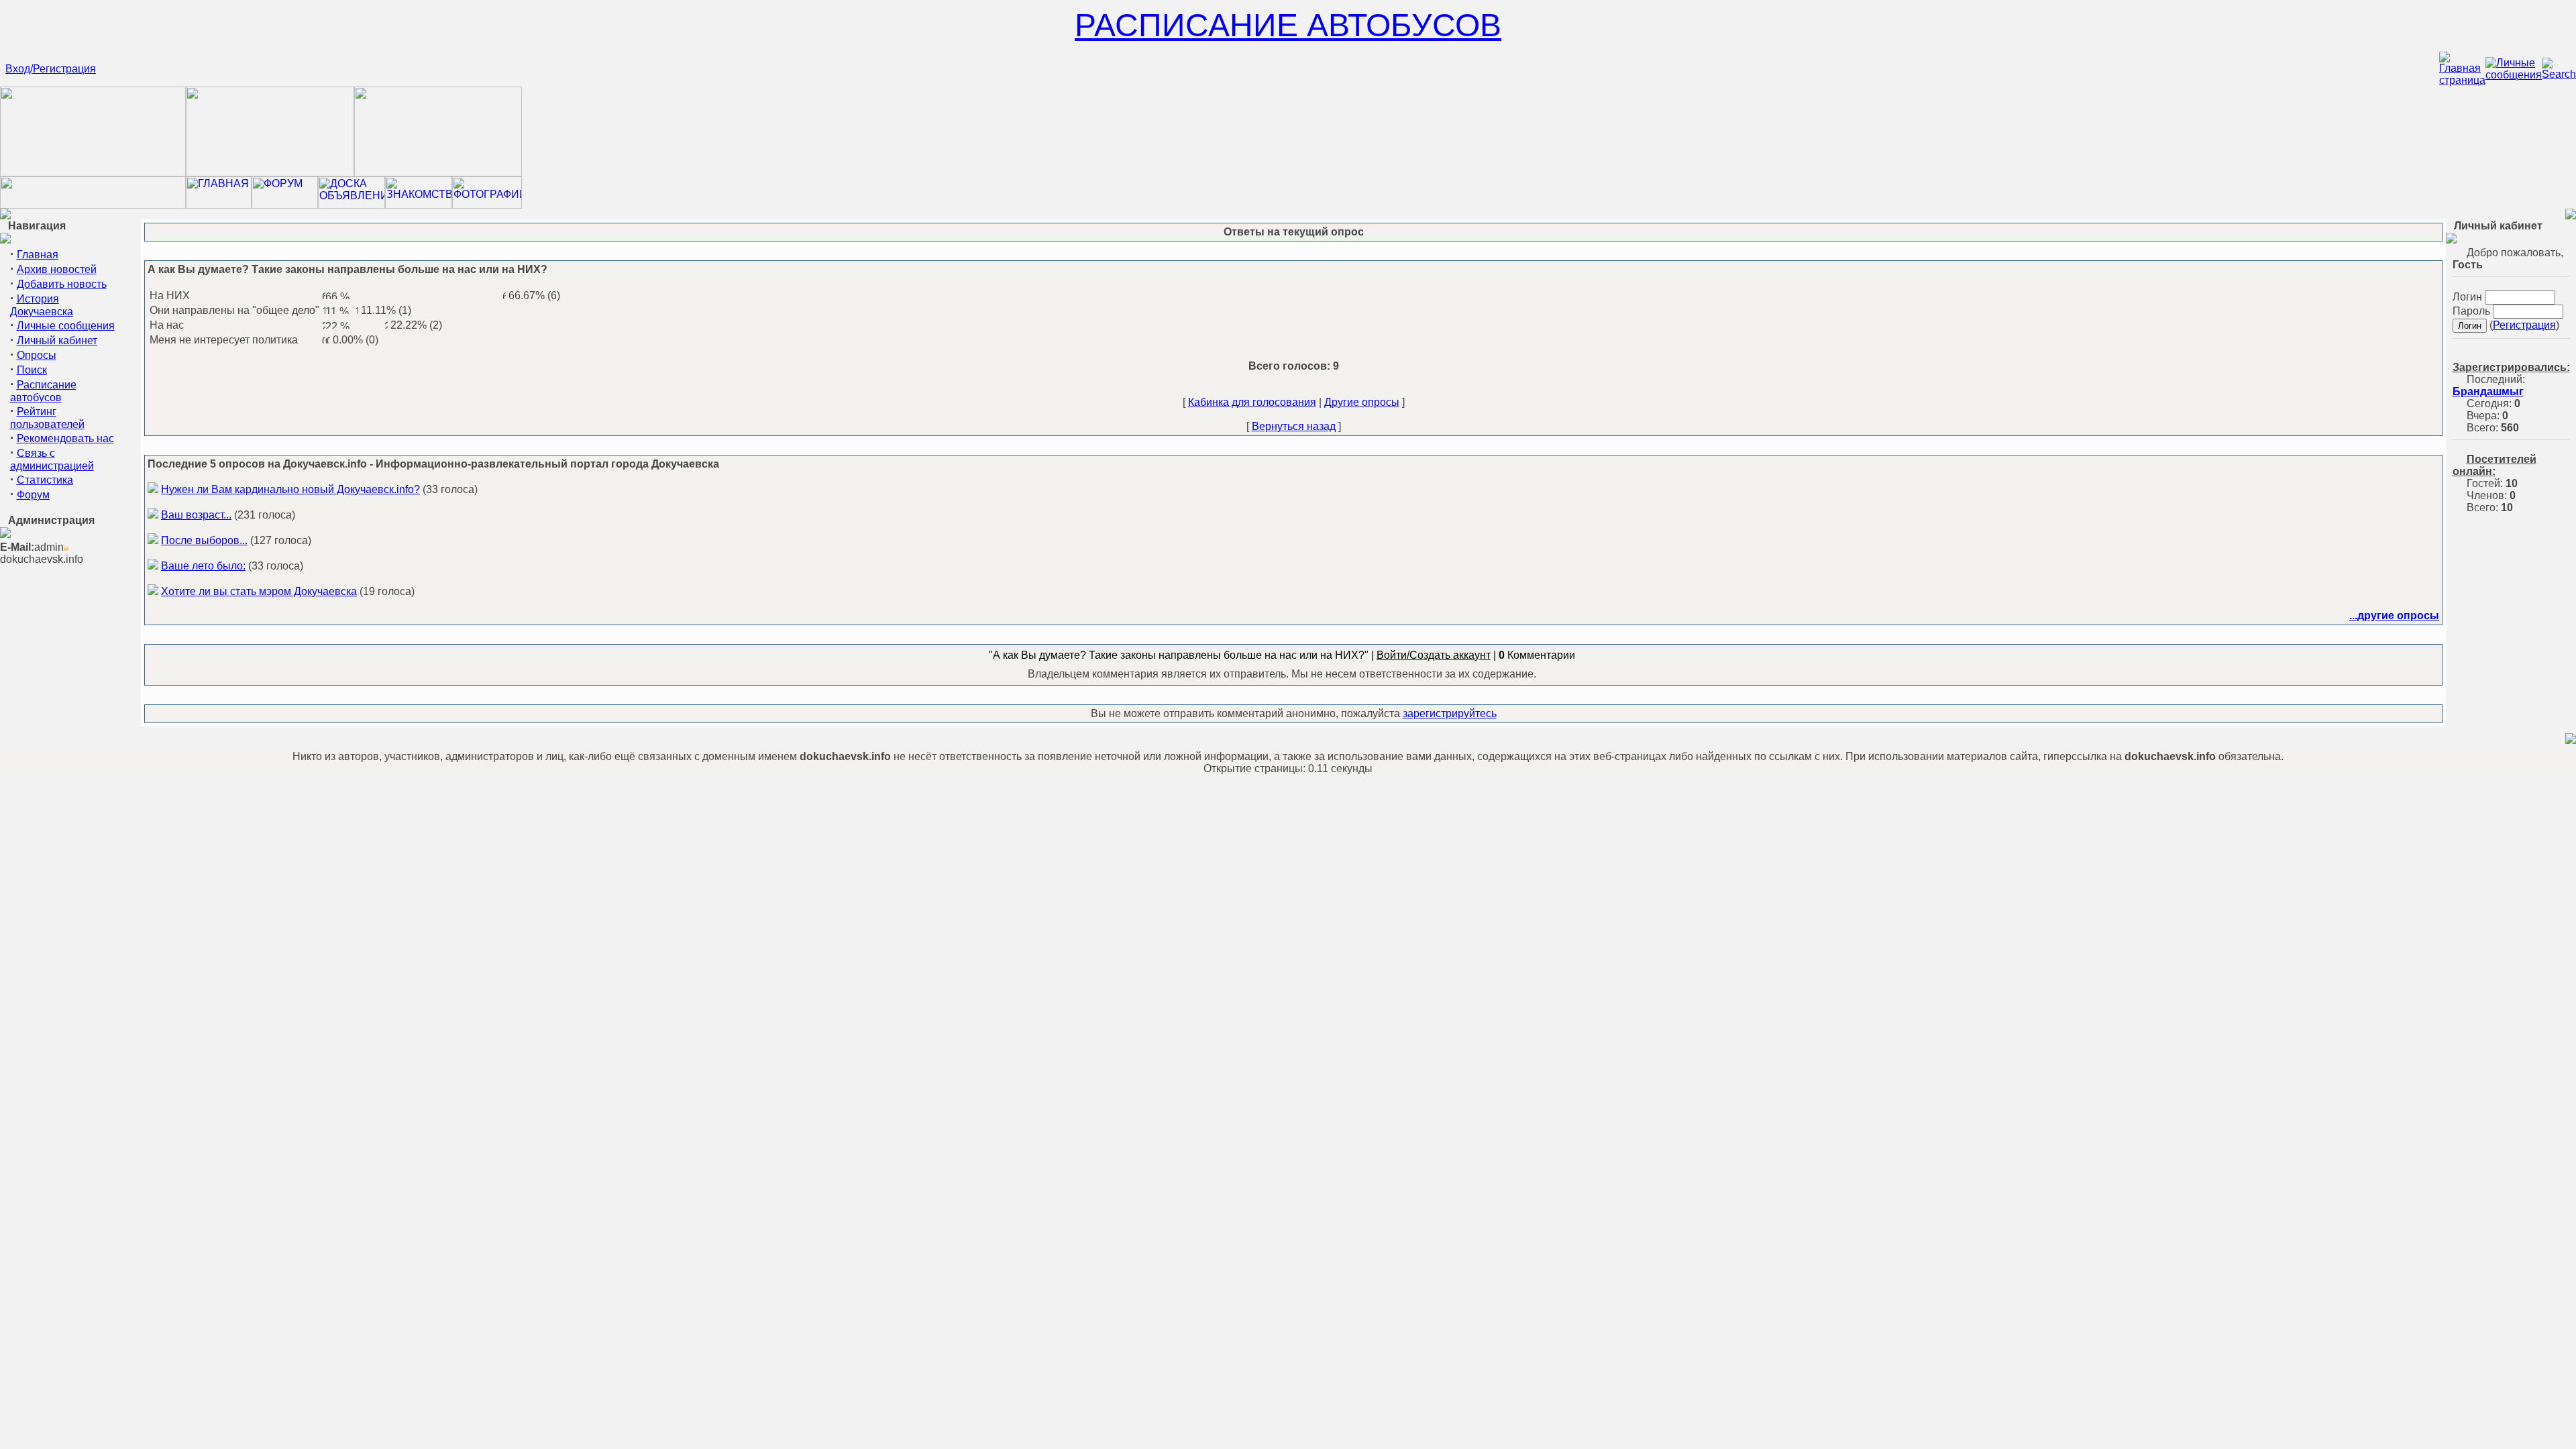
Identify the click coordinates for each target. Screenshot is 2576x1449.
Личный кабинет (57, 340)
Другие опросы (1362, 402)
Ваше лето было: (203, 566)
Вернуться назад (1294, 426)
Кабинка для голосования (1252, 402)
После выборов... (204, 540)
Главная (38, 255)
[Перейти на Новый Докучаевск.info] (93, 205)
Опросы (37, 355)
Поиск (32, 370)
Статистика (45, 480)
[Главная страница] (2462, 80)
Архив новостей (57, 269)
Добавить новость (62, 284)
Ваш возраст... (196, 515)
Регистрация (2524, 325)
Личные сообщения (66, 326)
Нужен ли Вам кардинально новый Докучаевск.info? (290, 489)
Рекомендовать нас (65, 438)
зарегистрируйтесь (1450, 713)
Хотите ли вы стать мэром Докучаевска (259, 591)
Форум (33, 495)
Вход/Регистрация (51, 69)
